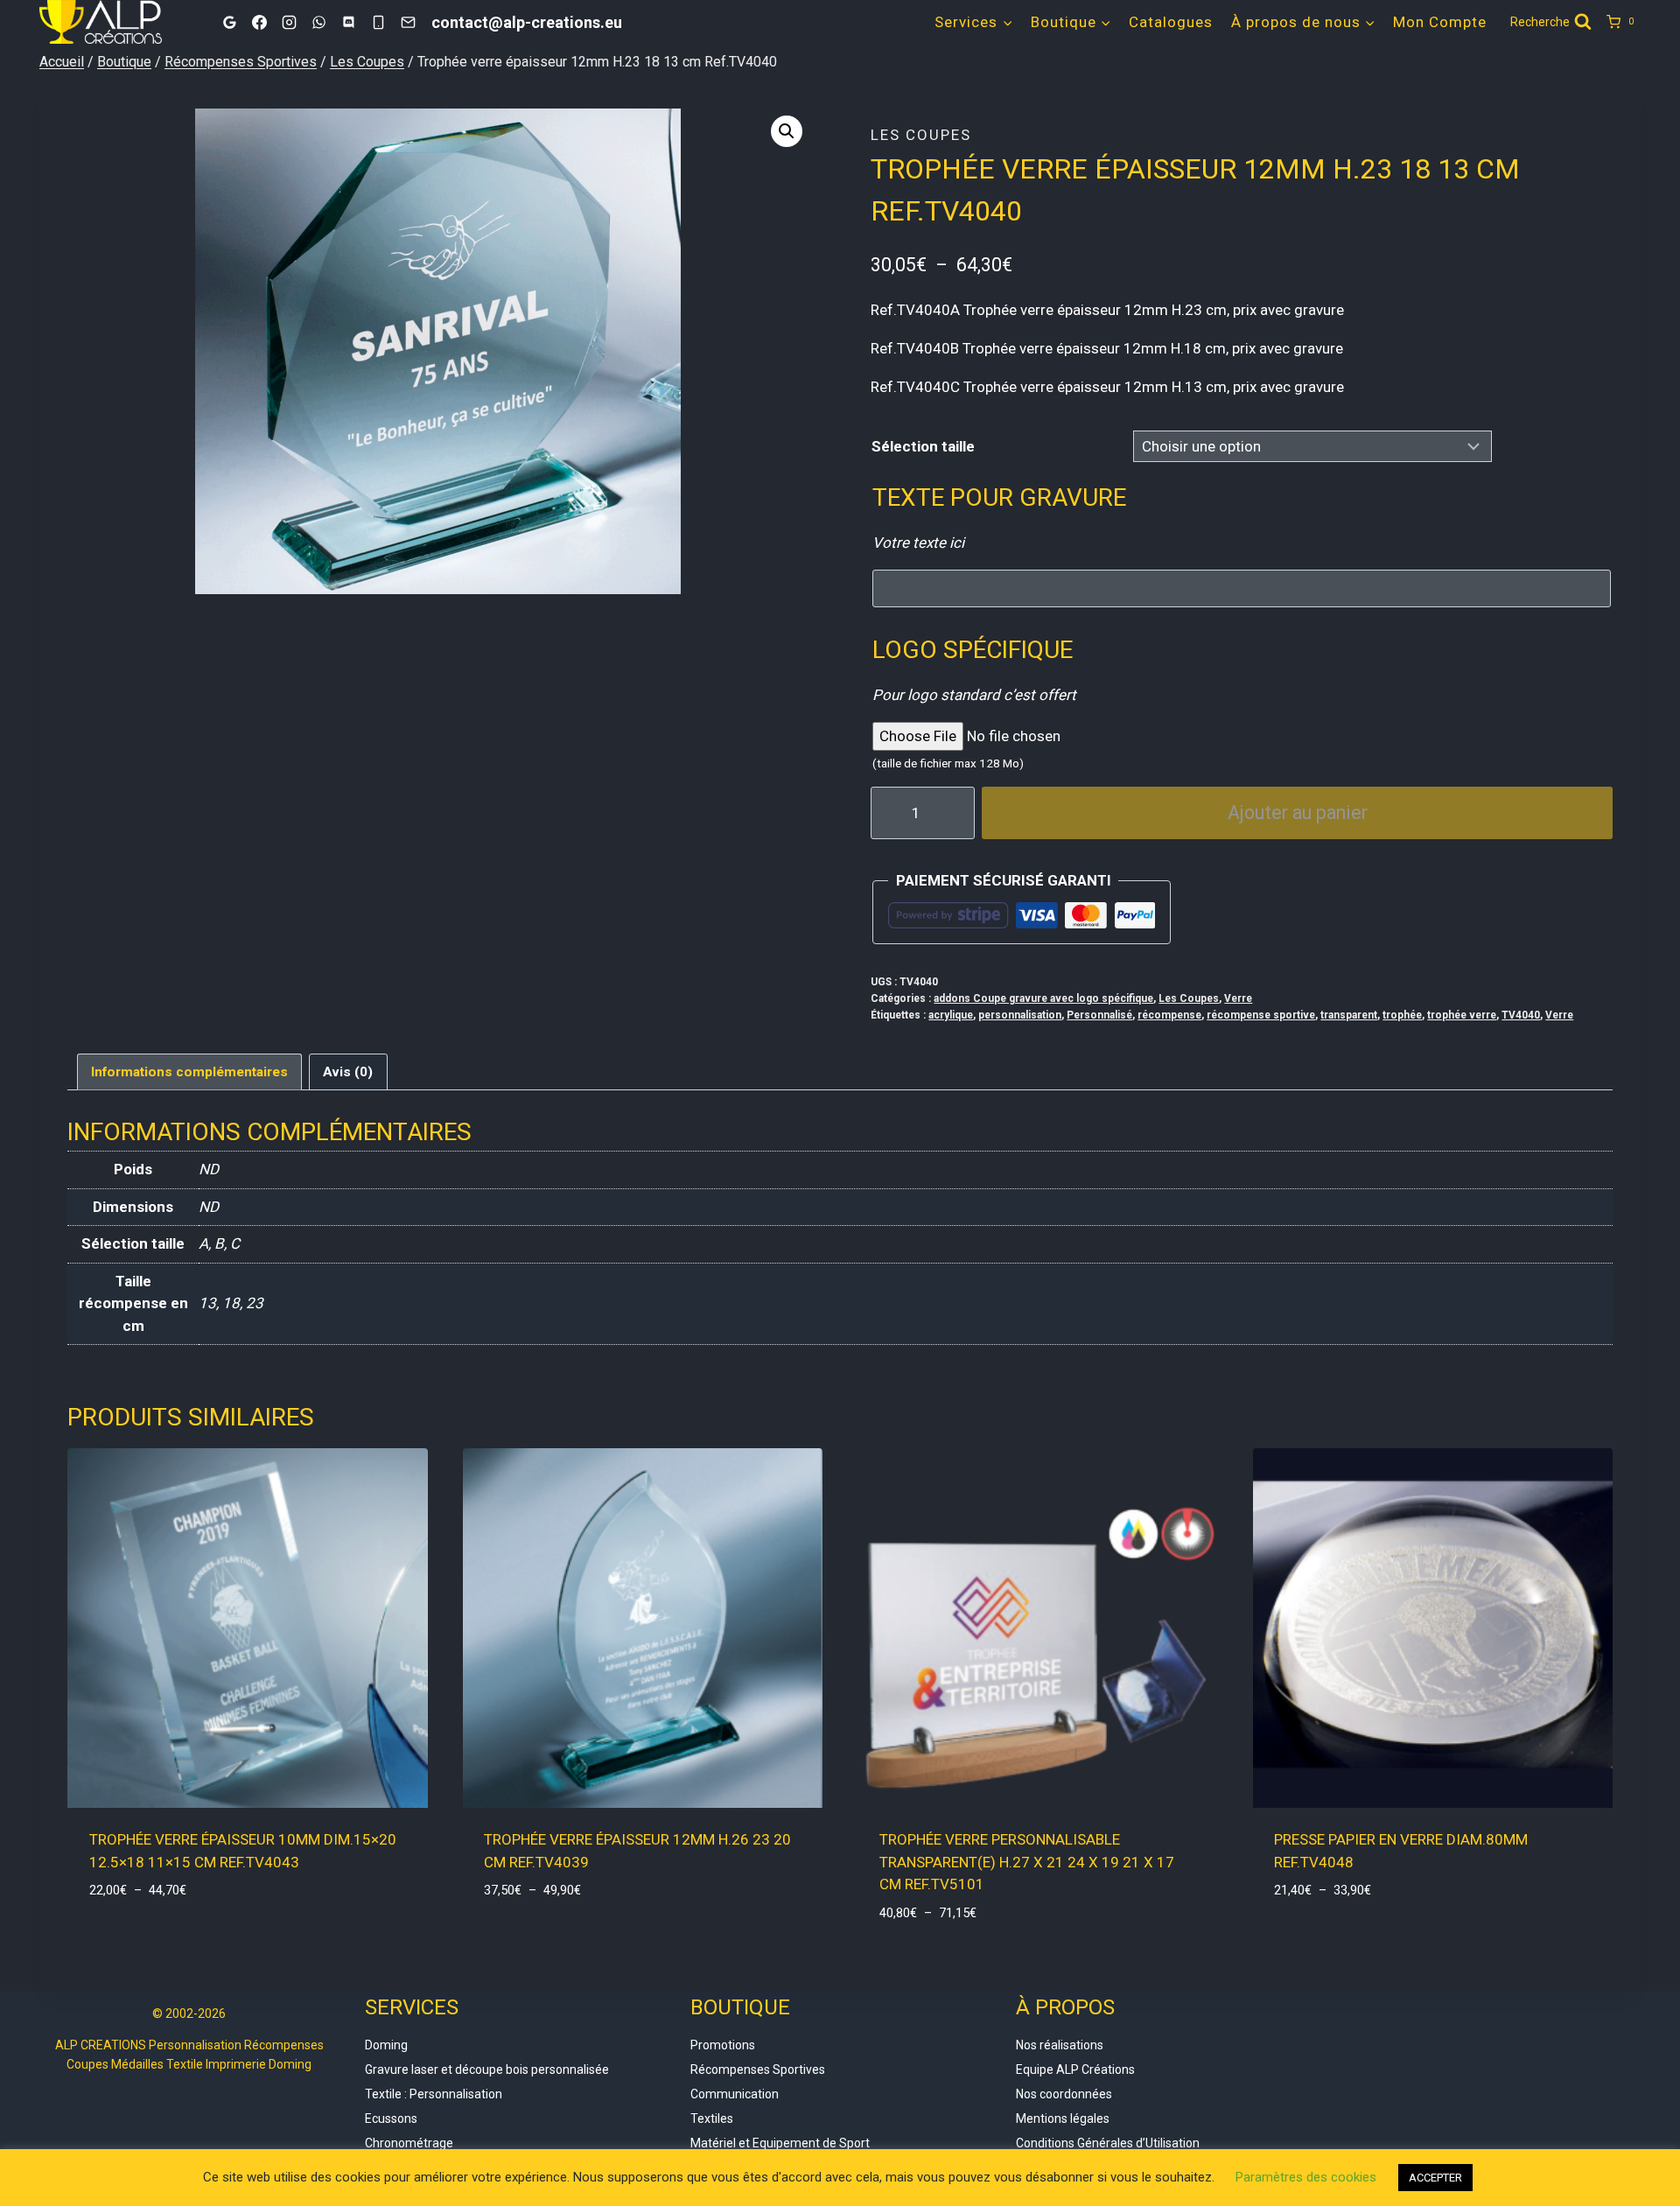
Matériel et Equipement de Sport (780, 2143)
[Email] (408, 22)
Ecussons (391, 2118)
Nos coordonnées (1064, 2094)
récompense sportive (1261, 1015)
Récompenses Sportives (758, 2069)
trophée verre (1462, 1015)
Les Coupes (921, 135)
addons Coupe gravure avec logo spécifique (1043, 998)
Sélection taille (923, 446)
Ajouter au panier (1298, 812)
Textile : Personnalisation (434, 2094)
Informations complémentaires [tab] (189, 1072)
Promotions (723, 2045)
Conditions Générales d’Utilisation (1108, 2143)
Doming (386, 2045)
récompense (1169, 1015)
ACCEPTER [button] (1435, 2178)
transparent (1349, 1015)
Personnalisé (1099, 1015)
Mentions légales (1063, 2118)
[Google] (229, 22)
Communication (735, 2094)
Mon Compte (1440, 22)
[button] (787, 131)
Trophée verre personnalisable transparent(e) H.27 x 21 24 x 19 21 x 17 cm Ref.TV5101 (1027, 1862)
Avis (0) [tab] (348, 1072)
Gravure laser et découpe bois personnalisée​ (487, 2069)
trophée (1402, 1015)
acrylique (951, 1015)
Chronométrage (409, 2143)
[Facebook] (259, 22)
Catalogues (1171, 22)
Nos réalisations (1060, 2045)
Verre (1238, 998)
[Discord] (348, 22)
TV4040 (1521, 1015)
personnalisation (1020, 1015)
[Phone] (378, 22)
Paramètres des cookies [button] (1306, 2177)
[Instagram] (289, 22)
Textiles (712, 2118)
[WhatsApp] (318, 22)
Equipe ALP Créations (1075, 2069)
